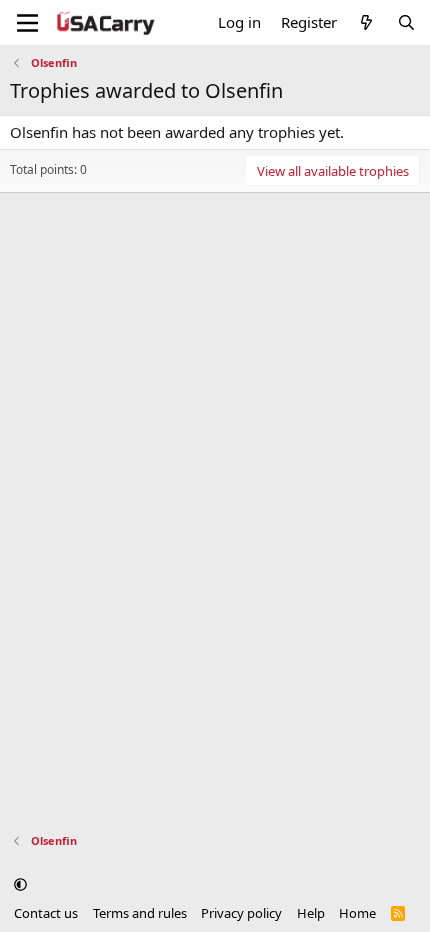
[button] (20, 885)
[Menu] (27, 23)
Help (311, 913)
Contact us (46, 913)
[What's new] (366, 22)
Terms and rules (140, 913)
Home (357, 913)
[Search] (406, 22)
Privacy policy (241, 913)
